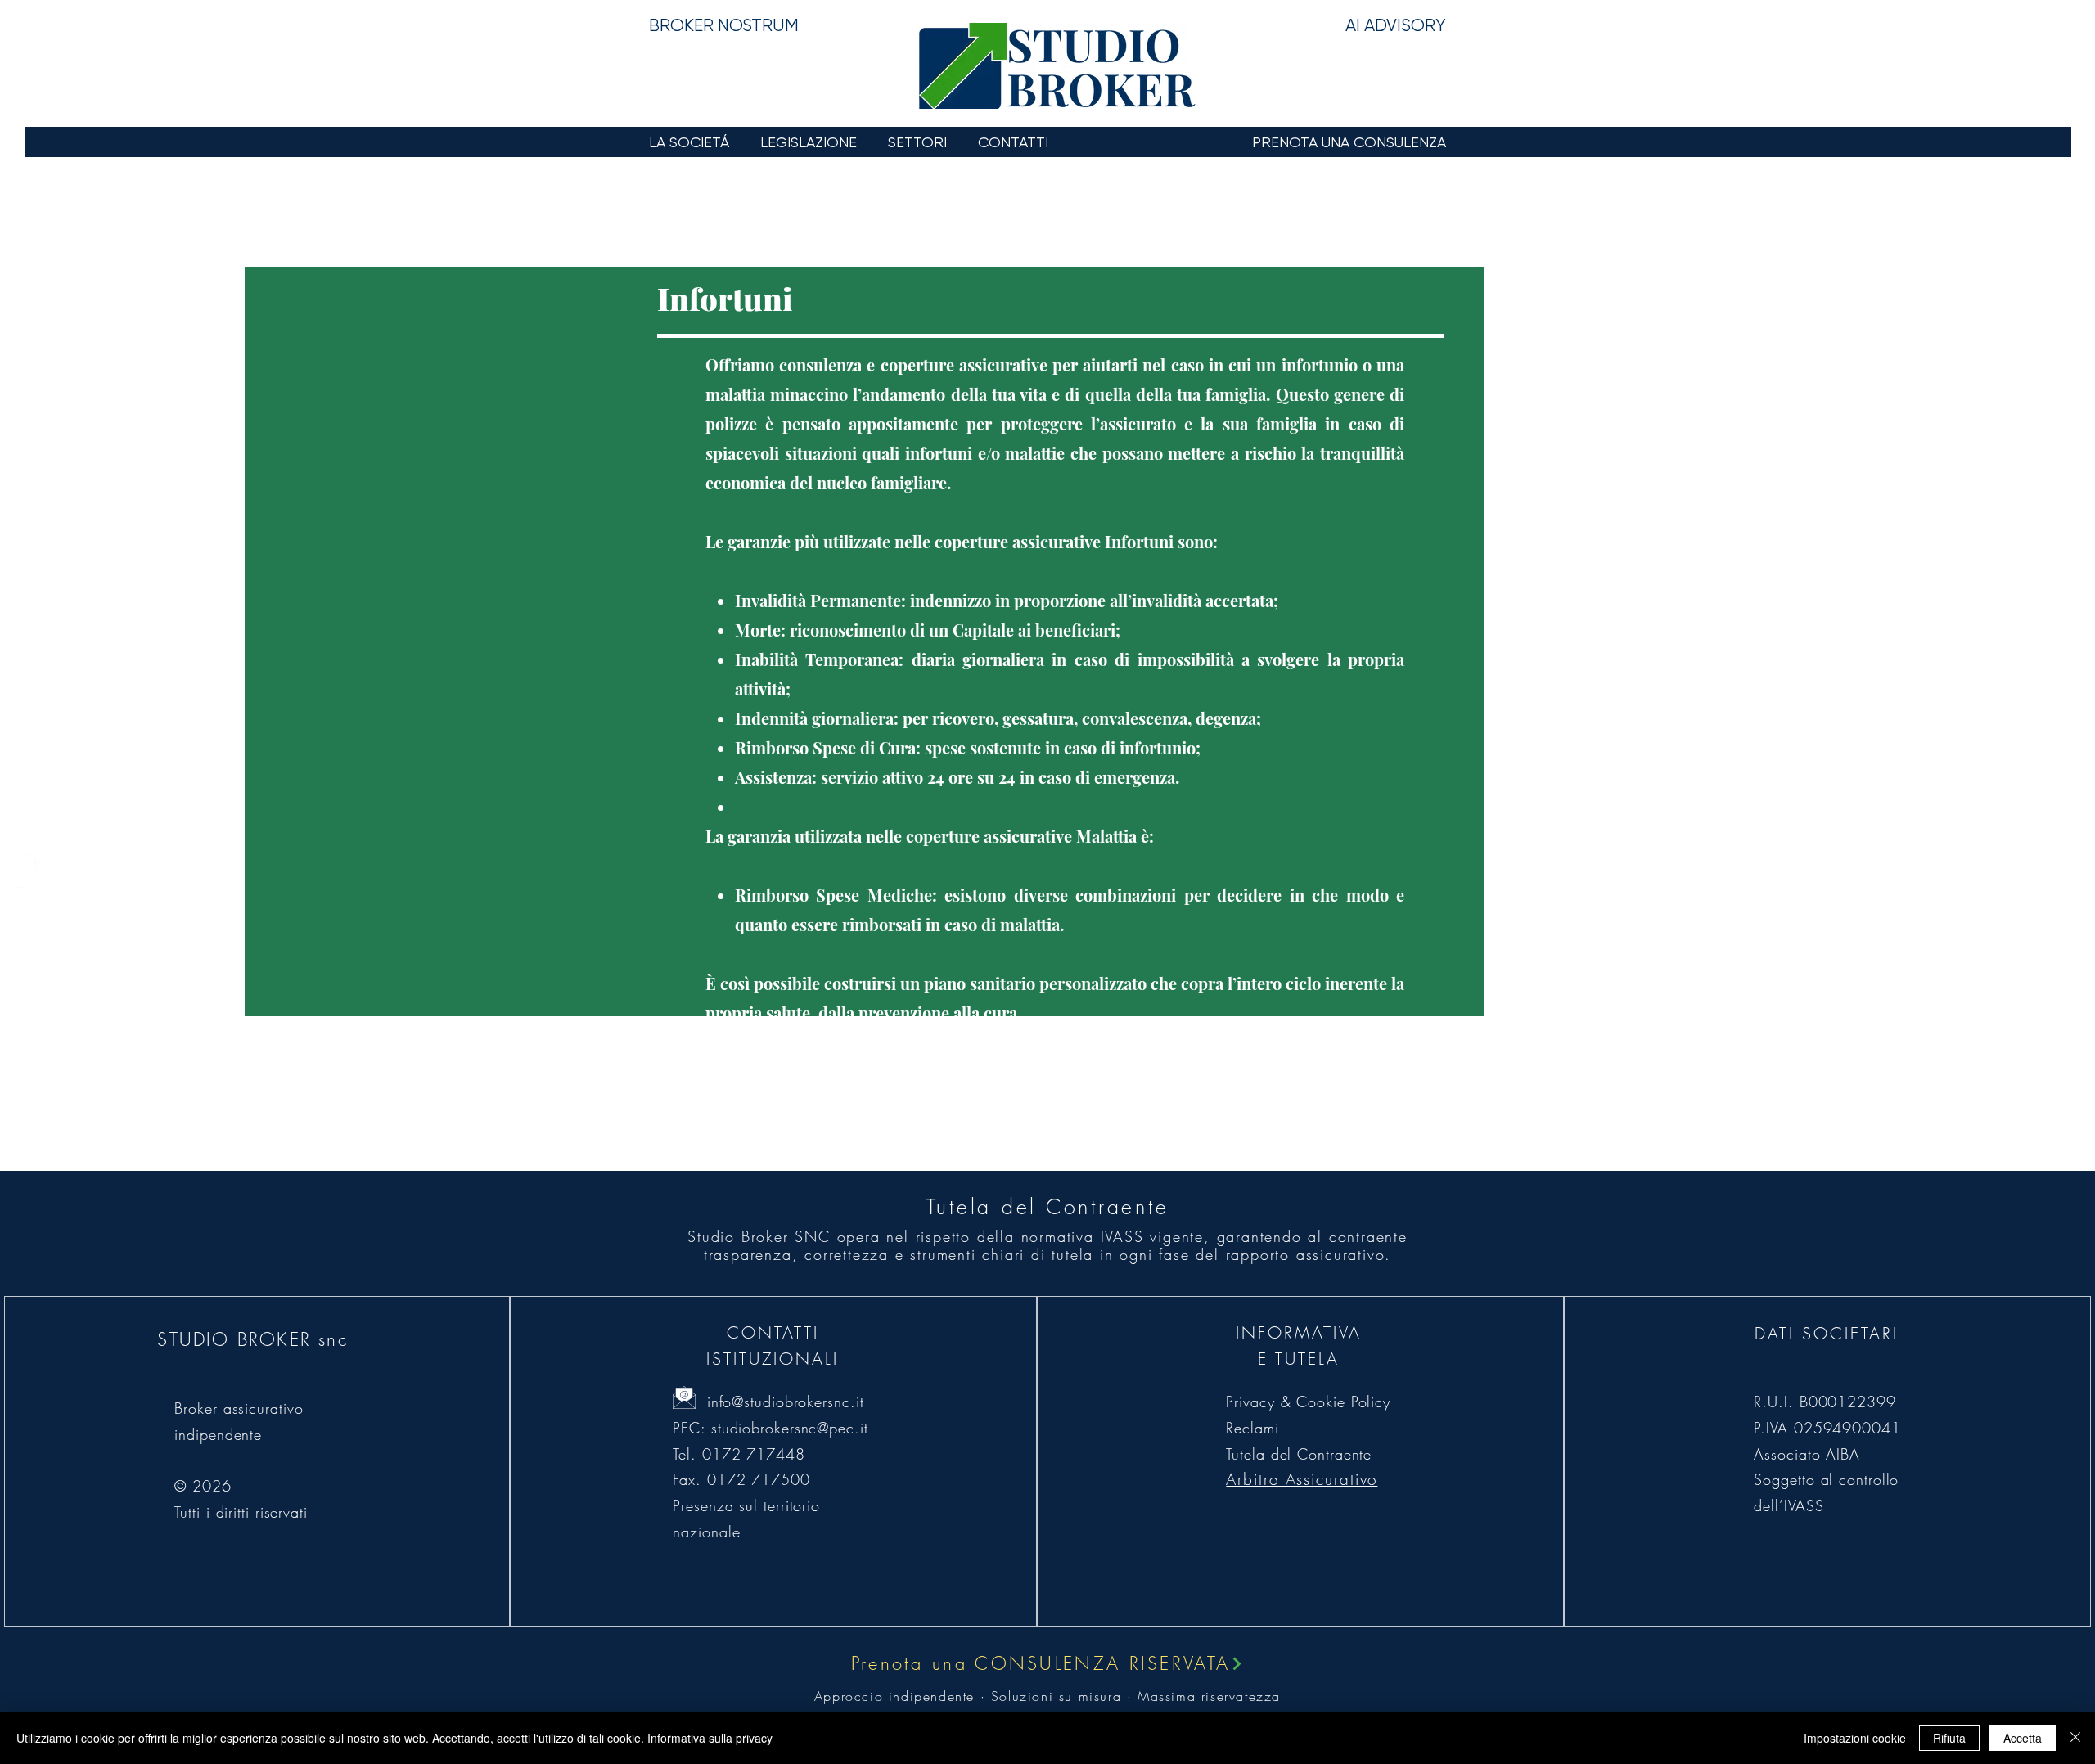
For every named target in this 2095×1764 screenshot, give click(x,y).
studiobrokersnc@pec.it (790, 1428)
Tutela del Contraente (1299, 1454)
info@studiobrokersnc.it (786, 1402)
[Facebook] (28, 866)
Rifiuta (1949, 1738)
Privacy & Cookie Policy (1308, 1402)
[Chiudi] (2075, 1738)
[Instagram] (28, 898)
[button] (692, 142)
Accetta (2023, 1738)
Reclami (1252, 1428)
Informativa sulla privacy (710, 1738)
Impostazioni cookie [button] (1855, 1738)
